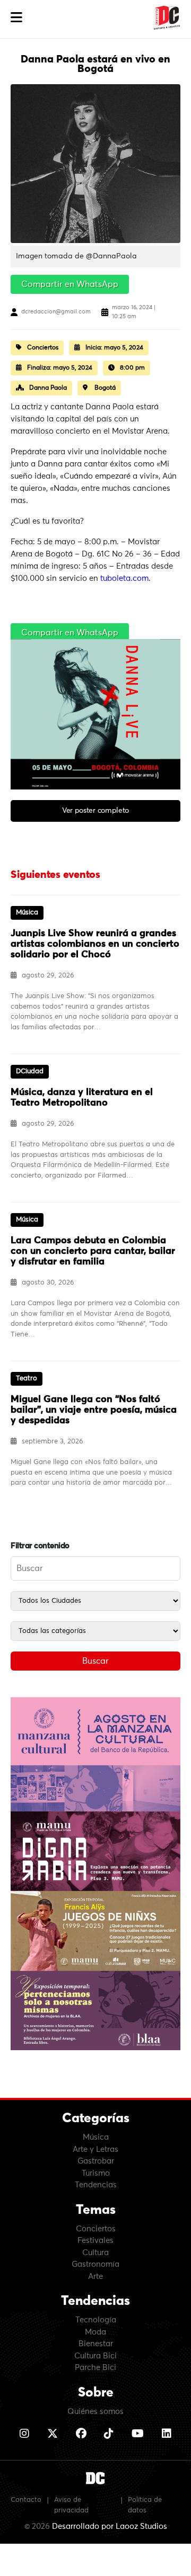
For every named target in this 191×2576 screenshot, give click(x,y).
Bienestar (96, 2344)
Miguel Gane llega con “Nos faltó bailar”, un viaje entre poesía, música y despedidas (94, 1410)
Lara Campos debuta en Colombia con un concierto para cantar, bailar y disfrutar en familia (93, 1251)
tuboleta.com (124, 578)
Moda (95, 2332)
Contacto (26, 2500)
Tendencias (96, 2185)
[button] (16, 18)
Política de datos (145, 2505)
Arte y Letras (95, 2149)
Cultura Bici (95, 2356)
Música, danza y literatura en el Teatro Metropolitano (82, 1098)
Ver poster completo (95, 811)
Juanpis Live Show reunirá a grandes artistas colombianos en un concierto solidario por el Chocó (95, 944)
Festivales (95, 2241)
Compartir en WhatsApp (70, 284)
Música (96, 2137)
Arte (95, 2277)
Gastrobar (96, 2161)
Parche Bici (95, 2368)
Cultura (95, 2253)
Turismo (96, 2173)
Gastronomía (95, 2264)
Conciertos (96, 2229)
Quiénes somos (95, 2412)
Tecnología (96, 2320)
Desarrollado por (110, 2526)
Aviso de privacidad (71, 2505)
